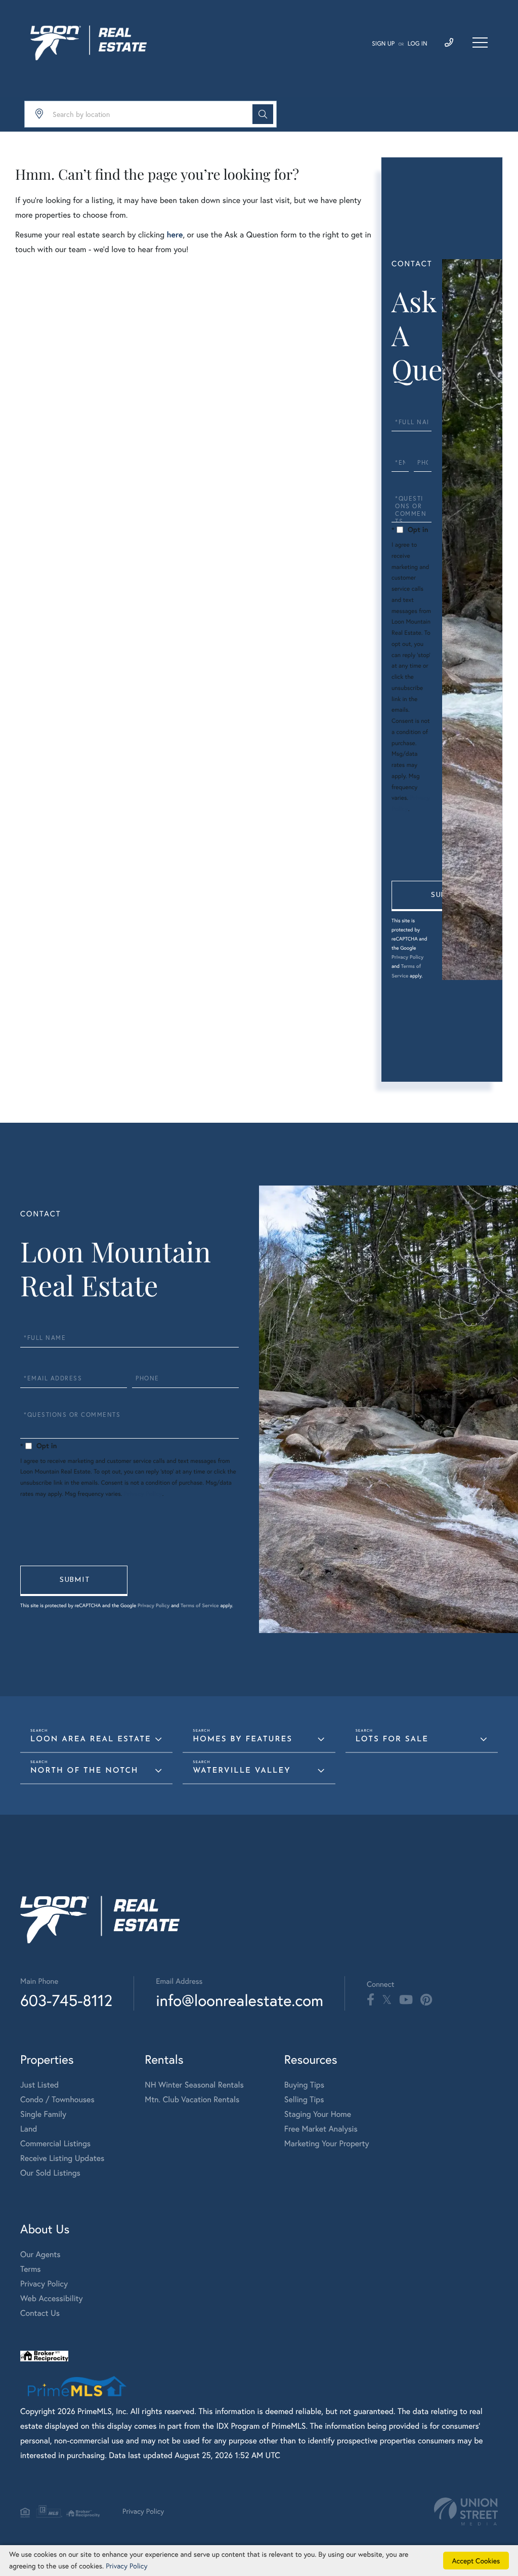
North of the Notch (84, 1771)
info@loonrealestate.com (240, 2000)
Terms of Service (200, 1605)
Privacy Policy (407, 957)
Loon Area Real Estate (91, 1740)
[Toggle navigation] (480, 43)
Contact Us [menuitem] (40, 2313)
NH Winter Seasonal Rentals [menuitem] (194, 2085)
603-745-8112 (66, 2000)
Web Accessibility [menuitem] (52, 2298)
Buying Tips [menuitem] (304, 2085)
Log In (418, 44)
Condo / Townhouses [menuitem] (57, 2099)
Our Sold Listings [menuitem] (50, 2173)
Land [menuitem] (29, 2129)
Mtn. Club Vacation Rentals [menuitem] (192, 2099)
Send (445, 896)
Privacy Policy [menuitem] (44, 2284)
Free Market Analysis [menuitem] (321, 2129)
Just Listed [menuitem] (39, 2085)
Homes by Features (243, 1740)
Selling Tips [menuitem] (304, 2099)
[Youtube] (406, 2000)
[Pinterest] (426, 2000)
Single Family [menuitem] (43, 2114)
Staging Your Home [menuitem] (318, 2114)
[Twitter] (387, 2000)
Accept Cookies (476, 2561)
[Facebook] (371, 2000)
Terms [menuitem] (31, 2269)
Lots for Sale (392, 1740)
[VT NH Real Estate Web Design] (466, 2511)
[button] (263, 114)
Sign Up (383, 44)
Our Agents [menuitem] (40, 2254)
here (175, 235)
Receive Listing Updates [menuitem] (62, 2158)
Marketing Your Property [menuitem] (327, 2143)
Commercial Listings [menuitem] (55, 2143)
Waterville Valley (242, 1771)
